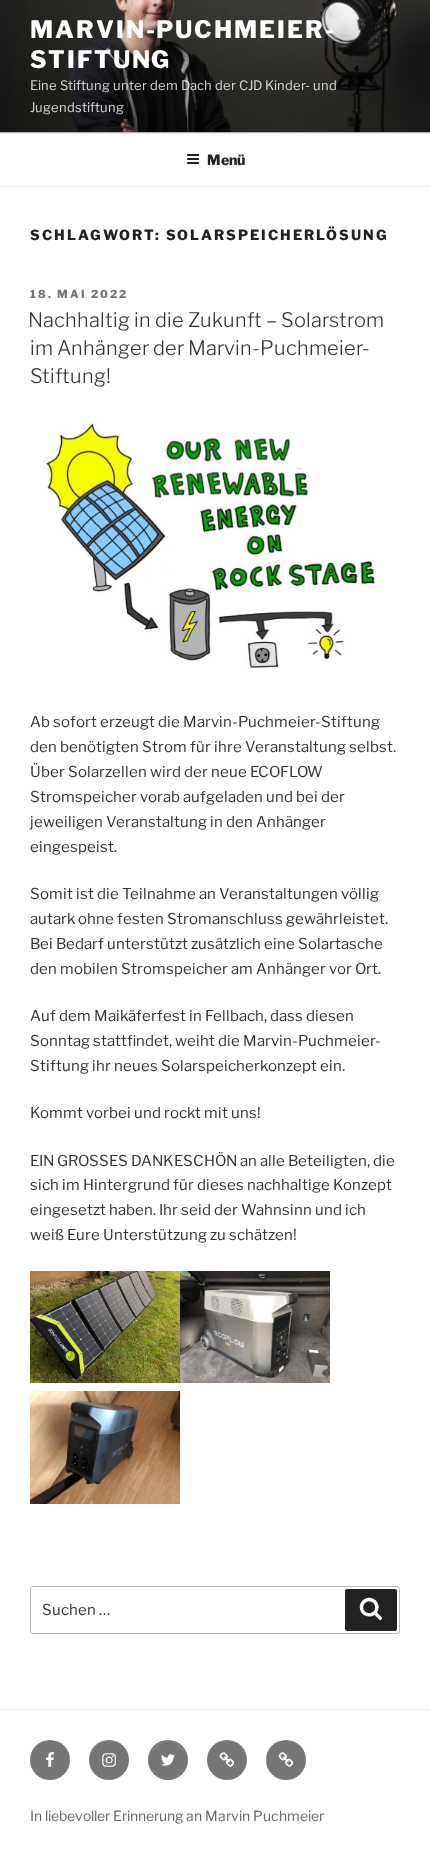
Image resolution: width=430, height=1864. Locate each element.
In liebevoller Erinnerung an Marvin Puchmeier (177, 1815)
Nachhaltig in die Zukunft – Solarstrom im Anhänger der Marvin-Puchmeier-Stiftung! (206, 348)
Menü (226, 159)
